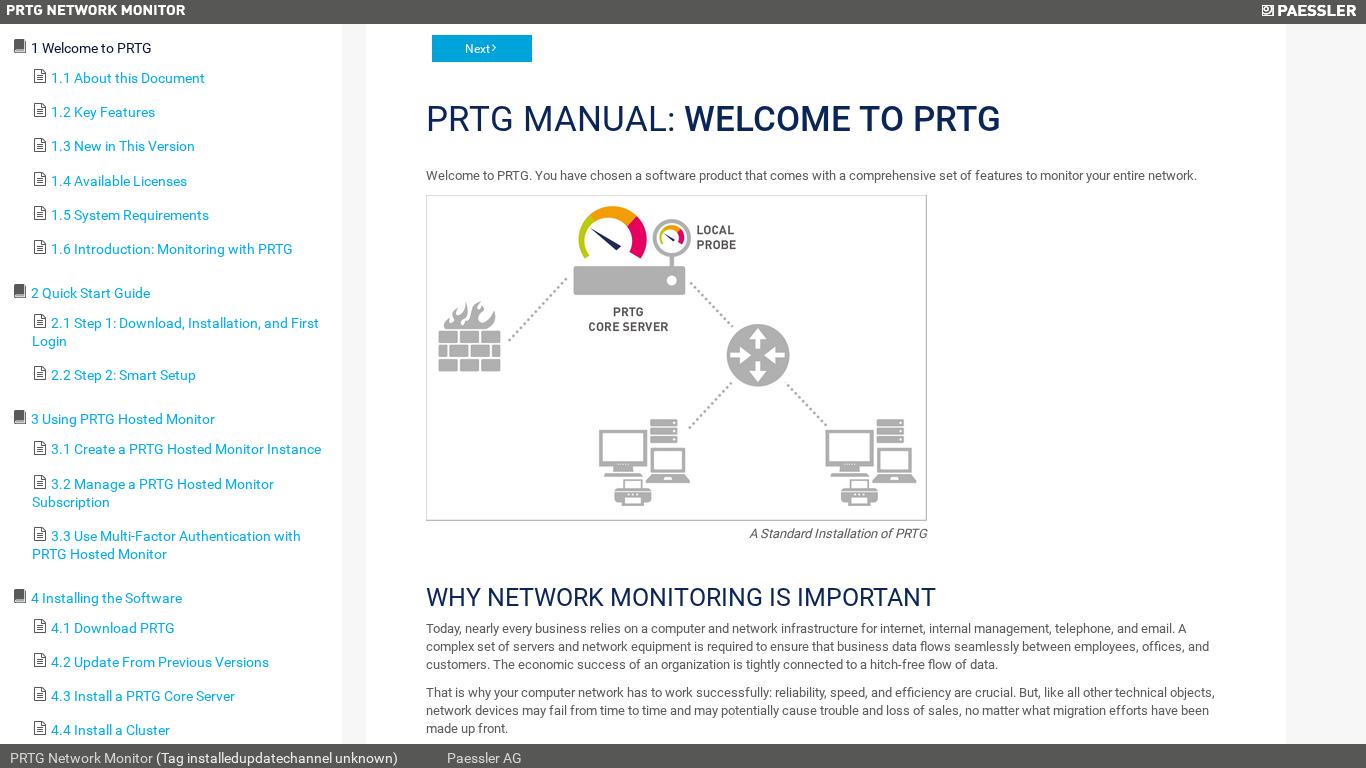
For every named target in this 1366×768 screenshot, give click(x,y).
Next (477, 49)
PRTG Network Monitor (81, 758)
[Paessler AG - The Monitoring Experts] (1308, 12)
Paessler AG (484, 758)
